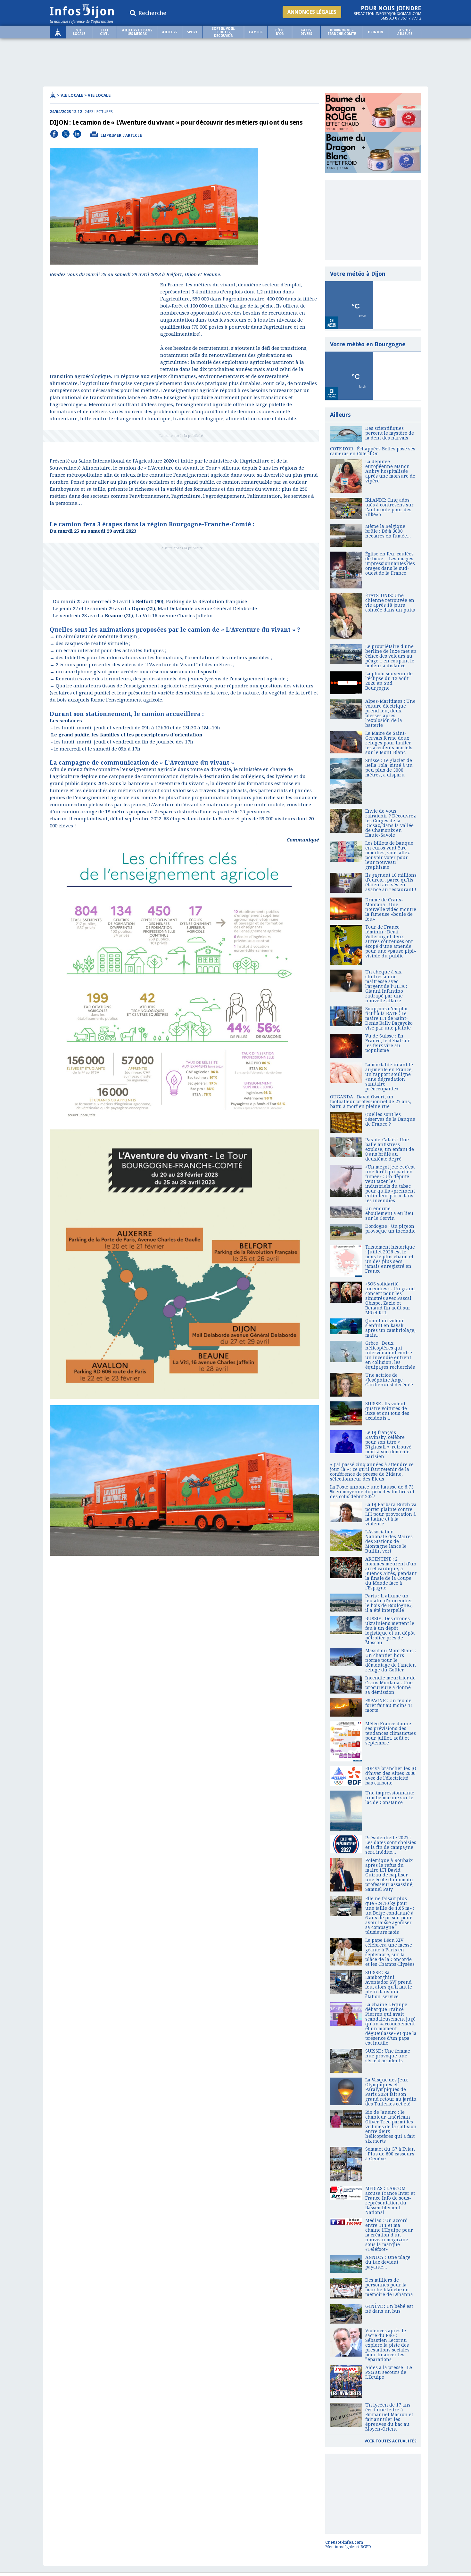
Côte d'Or (280, 32)
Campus (256, 32)
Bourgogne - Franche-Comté (342, 32)
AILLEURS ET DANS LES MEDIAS (137, 32)
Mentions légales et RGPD (348, 2547)
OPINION (376, 32)
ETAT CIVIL (104, 32)
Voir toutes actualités (391, 2441)
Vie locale (79, 32)
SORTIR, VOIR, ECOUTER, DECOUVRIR (223, 32)
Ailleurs (170, 32)
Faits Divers (306, 32)
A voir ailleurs (405, 32)
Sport (192, 32)
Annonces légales (312, 12)
